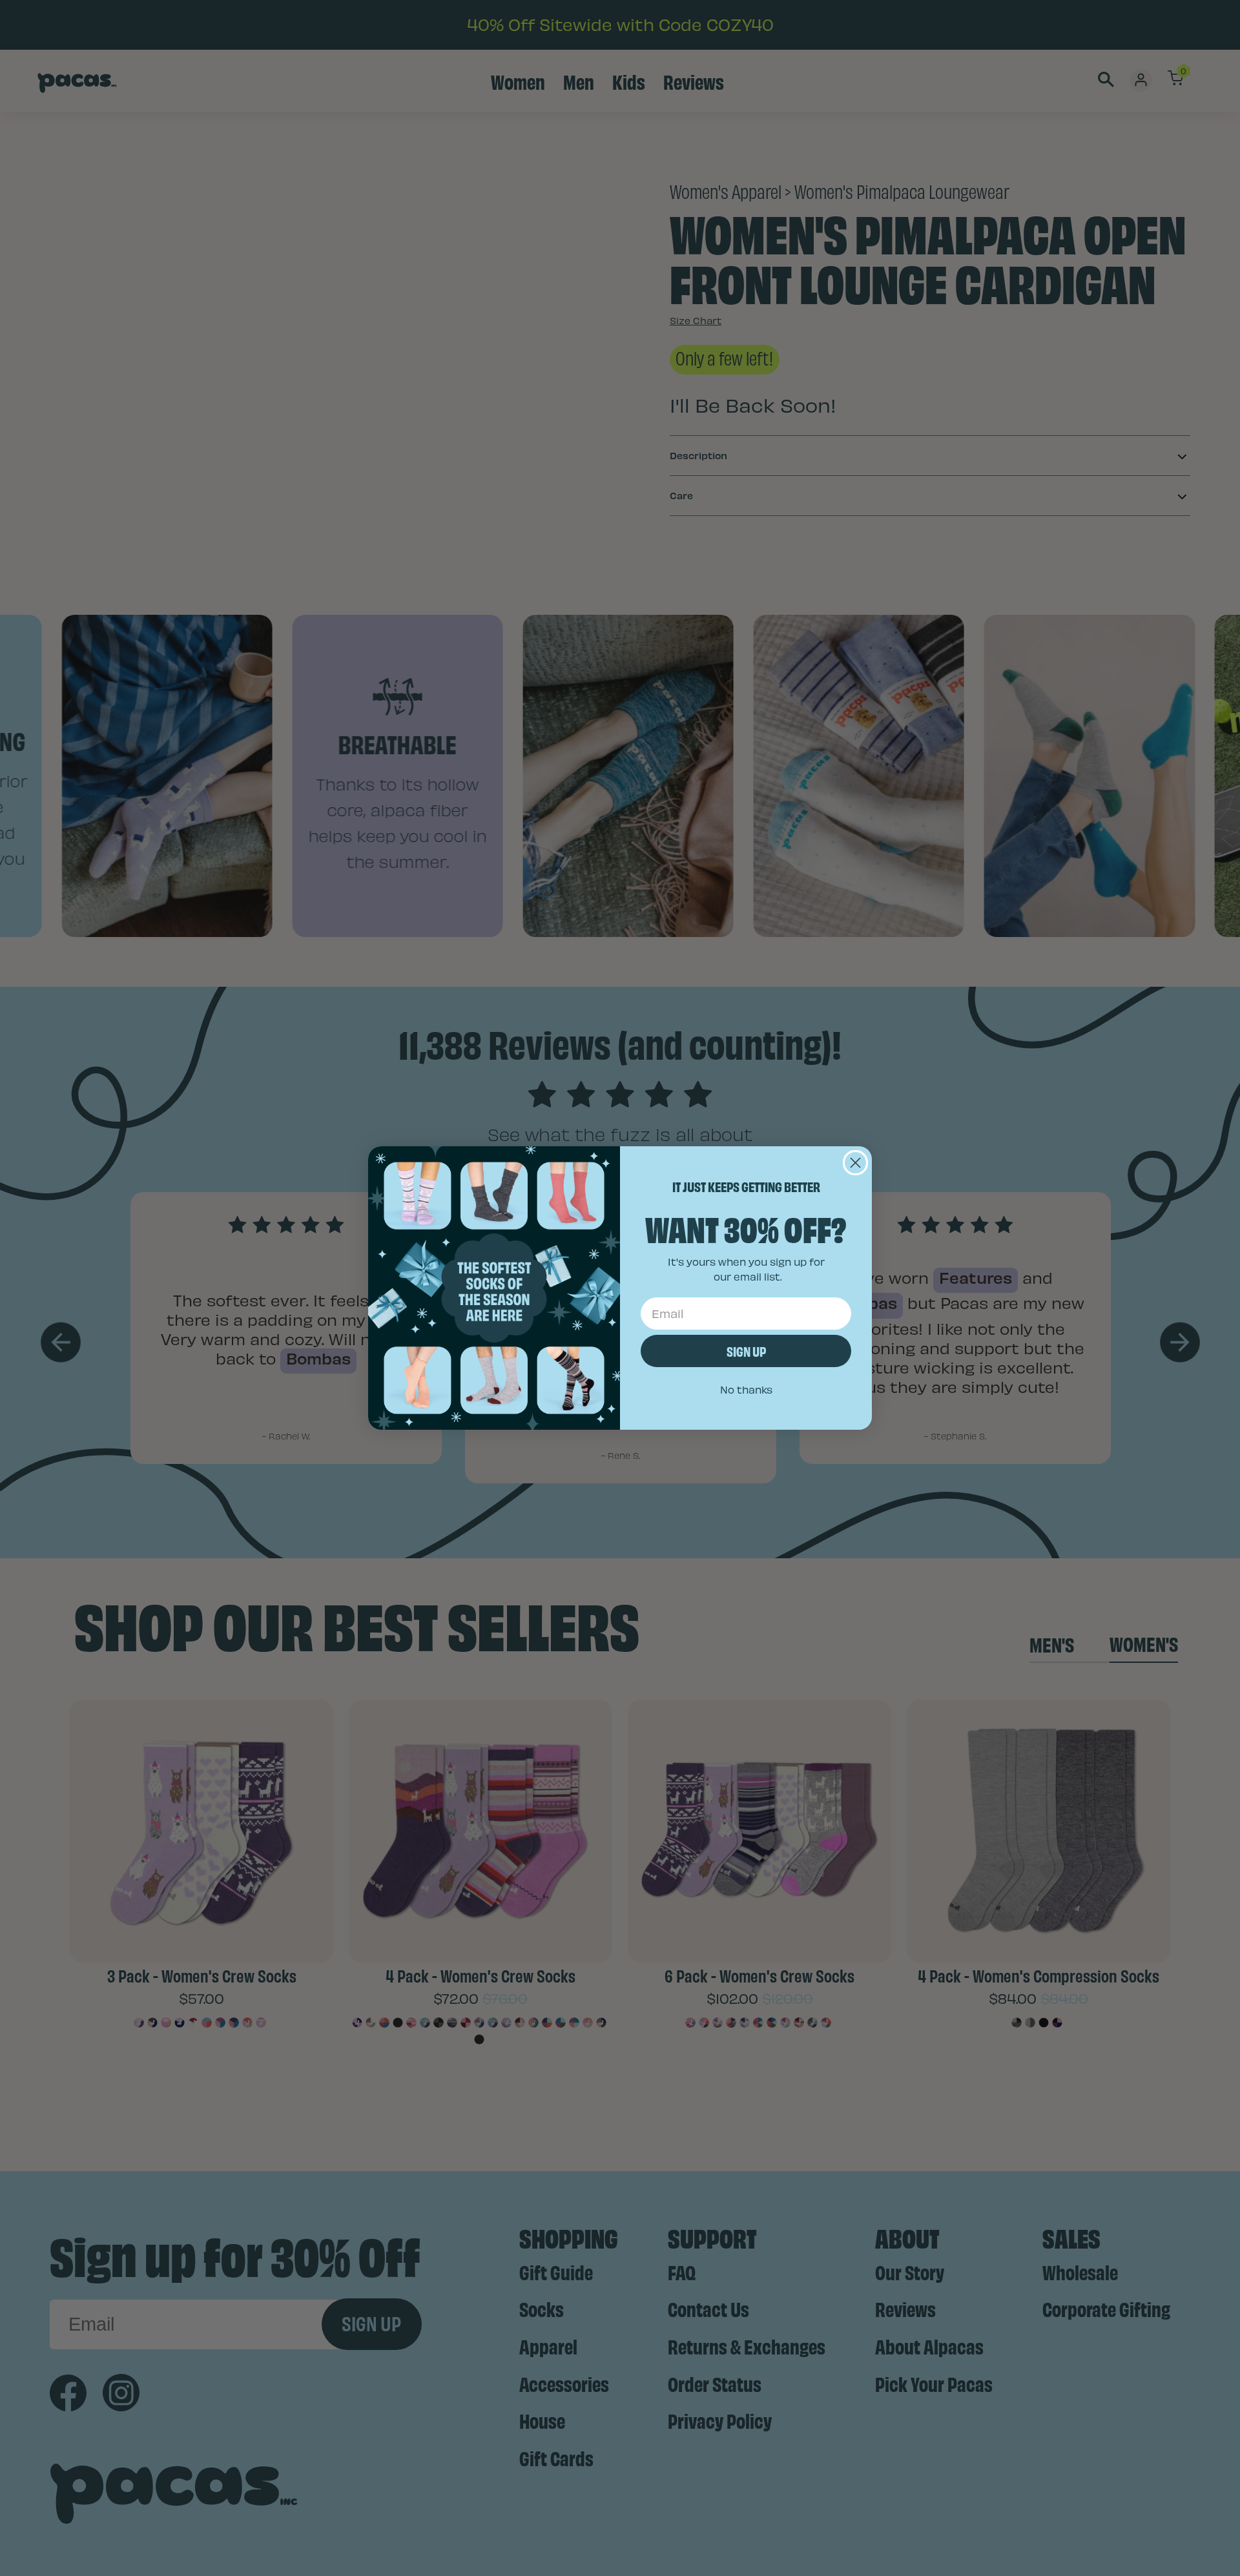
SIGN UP (746, 1351)
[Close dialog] (855, 1163)
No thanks (746, 1389)
